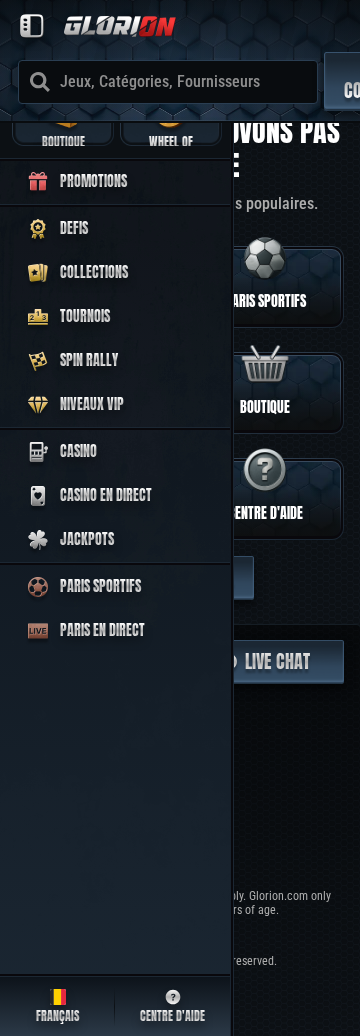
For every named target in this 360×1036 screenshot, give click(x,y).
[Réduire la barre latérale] (32, 26)
